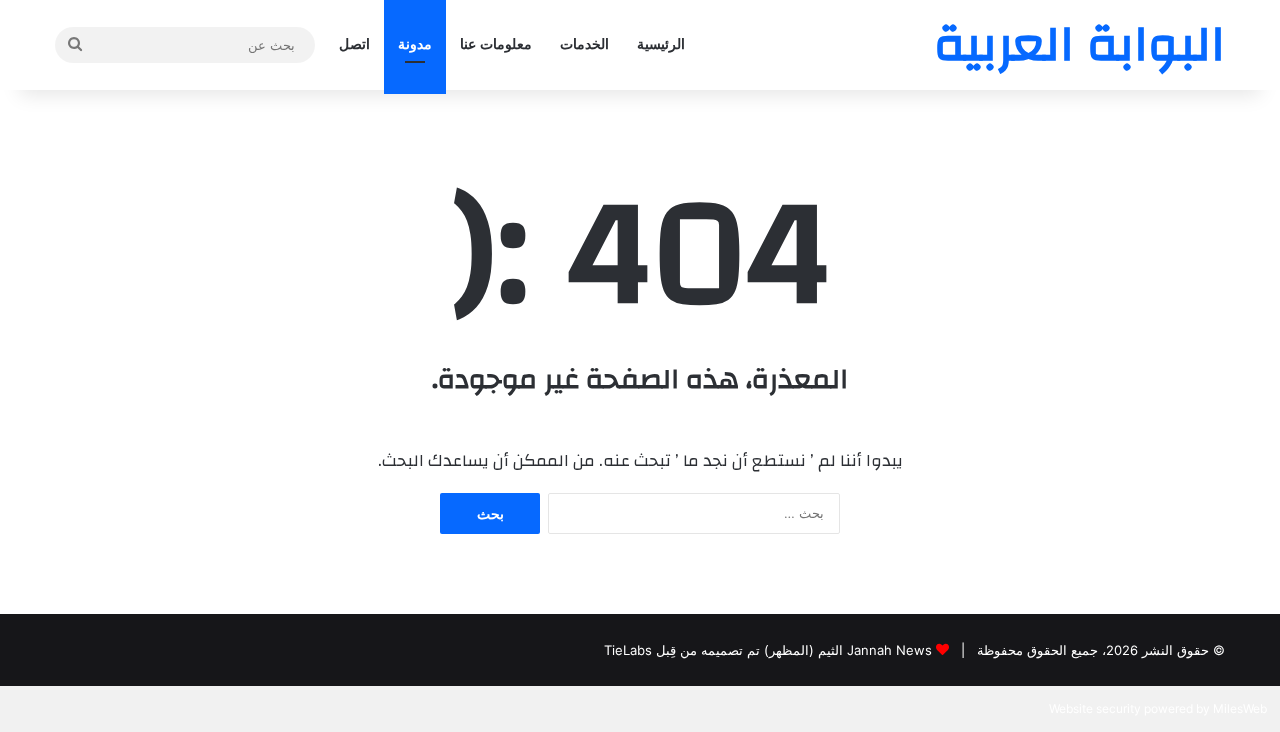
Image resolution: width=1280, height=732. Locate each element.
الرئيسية (661, 44)
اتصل (354, 44)
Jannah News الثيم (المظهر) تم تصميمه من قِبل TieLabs (768, 650)
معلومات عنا (496, 44)
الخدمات (584, 44)
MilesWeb (1240, 708)
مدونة (415, 44)
